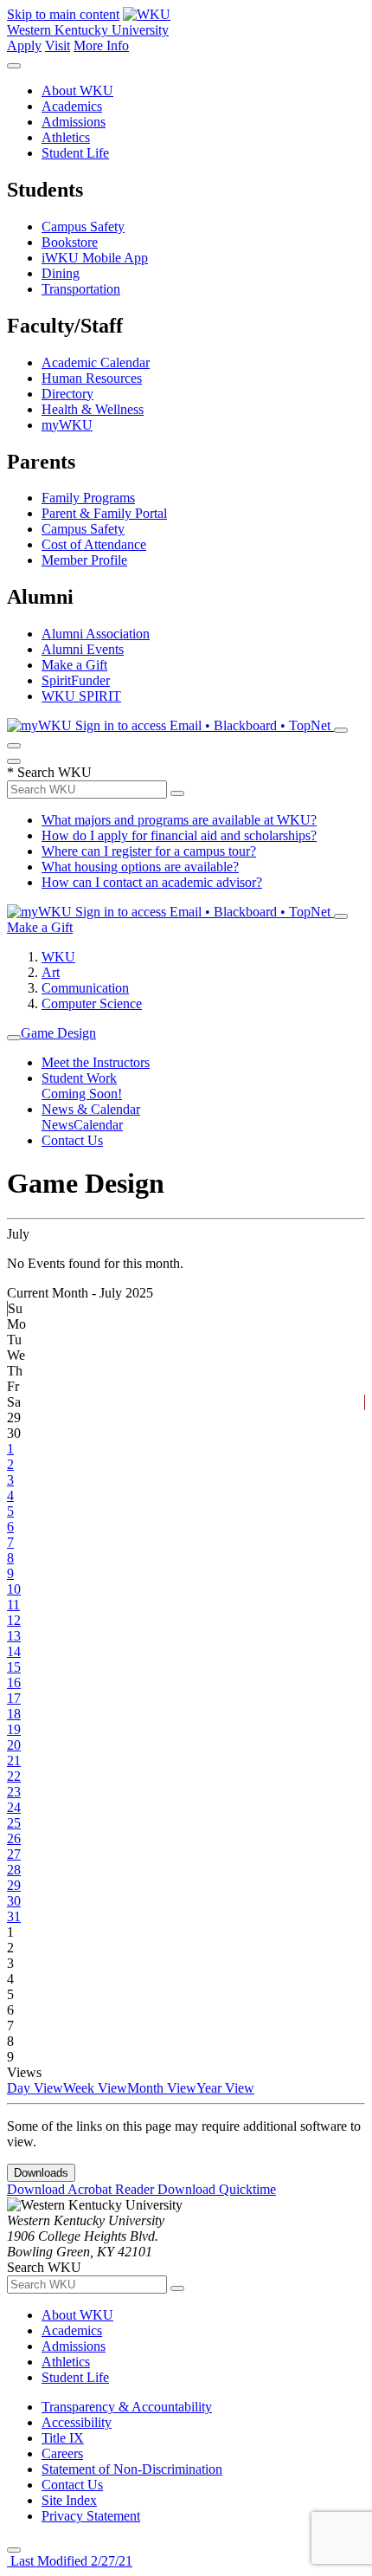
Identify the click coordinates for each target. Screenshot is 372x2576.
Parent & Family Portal (104, 513)
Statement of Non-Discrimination (132, 2469)
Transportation (81, 289)
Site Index (69, 2500)
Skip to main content (63, 14)
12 (14, 1620)
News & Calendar (91, 1109)
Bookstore (70, 242)
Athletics (66, 137)
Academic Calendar (96, 362)
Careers (62, 2453)
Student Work (79, 1078)
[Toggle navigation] (14, 1038)
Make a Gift (74, 665)
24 (14, 1807)
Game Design (58, 1033)
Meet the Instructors (96, 1062)
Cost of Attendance (94, 544)
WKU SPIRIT (81, 696)
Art (51, 972)
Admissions (74, 122)
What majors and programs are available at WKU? (179, 820)
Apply (24, 45)
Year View (225, 2088)
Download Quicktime (217, 2189)
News (58, 1125)
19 (14, 1729)
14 (14, 1651)
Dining (61, 273)
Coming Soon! (82, 1094)
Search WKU (49, 772)
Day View (35, 2088)
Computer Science (92, 1003)
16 (14, 1683)
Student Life (75, 153)
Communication (85, 988)
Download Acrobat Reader (82, 2189)
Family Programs (88, 498)
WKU (58, 957)
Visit (58, 45)
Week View (95, 2088)
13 (14, 1636)
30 (14, 1901)
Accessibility (77, 2422)
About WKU (77, 91)
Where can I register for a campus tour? (149, 851)
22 (14, 1776)
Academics (72, 106)
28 (14, 1870)
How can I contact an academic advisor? (152, 882)
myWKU (67, 425)
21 (14, 1760)
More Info (101, 45)
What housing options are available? (140, 867)
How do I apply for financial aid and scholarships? (179, 835)
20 (14, 1745)
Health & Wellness (93, 409)
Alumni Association (96, 634)
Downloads (41, 2173)
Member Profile (84, 560)
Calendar (98, 1125)
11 (13, 1605)
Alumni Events (83, 649)
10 (14, 1589)
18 (14, 1714)
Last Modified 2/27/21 (70, 2561)
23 (14, 1792)
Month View (162, 2088)
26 (14, 1838)
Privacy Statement (91, 2516)
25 (14, 1823)
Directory (67, 394)
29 (14, 1885)
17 (14, 1698)
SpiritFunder (76, 680)
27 (14, 1854)
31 (14, 1916)
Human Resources (92, 378)
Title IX (63, 2438)
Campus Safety (83, 227)
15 (14, 1667)
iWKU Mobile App (95, 258)
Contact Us (72, 1140)
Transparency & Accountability (127, 2407)
